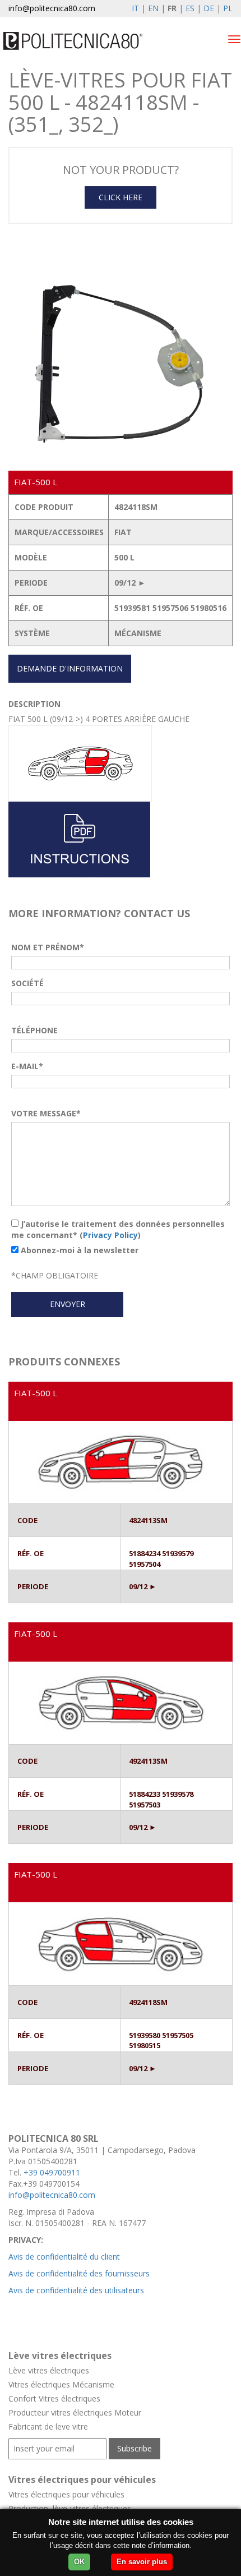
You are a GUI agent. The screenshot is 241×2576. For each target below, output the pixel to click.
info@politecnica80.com (52, 8)
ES (190, 8)
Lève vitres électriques (49, 2370)
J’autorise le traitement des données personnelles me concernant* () (118, 1229)
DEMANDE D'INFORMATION (70, 668)
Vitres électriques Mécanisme (61, 2384)
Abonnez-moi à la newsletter (78, 1250)
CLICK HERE (121, 197)
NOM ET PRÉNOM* (48, 947)
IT (135, 8)
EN (153, 8)
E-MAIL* (27, 1066)
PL (228, 8)
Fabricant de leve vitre (48, 2427)
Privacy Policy (110, 1235)
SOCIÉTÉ (27, 983)
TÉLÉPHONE (34, 1030)
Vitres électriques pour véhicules (66, 2494)
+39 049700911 (52, 2172)
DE (209, 8)
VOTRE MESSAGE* (46, 1113)
